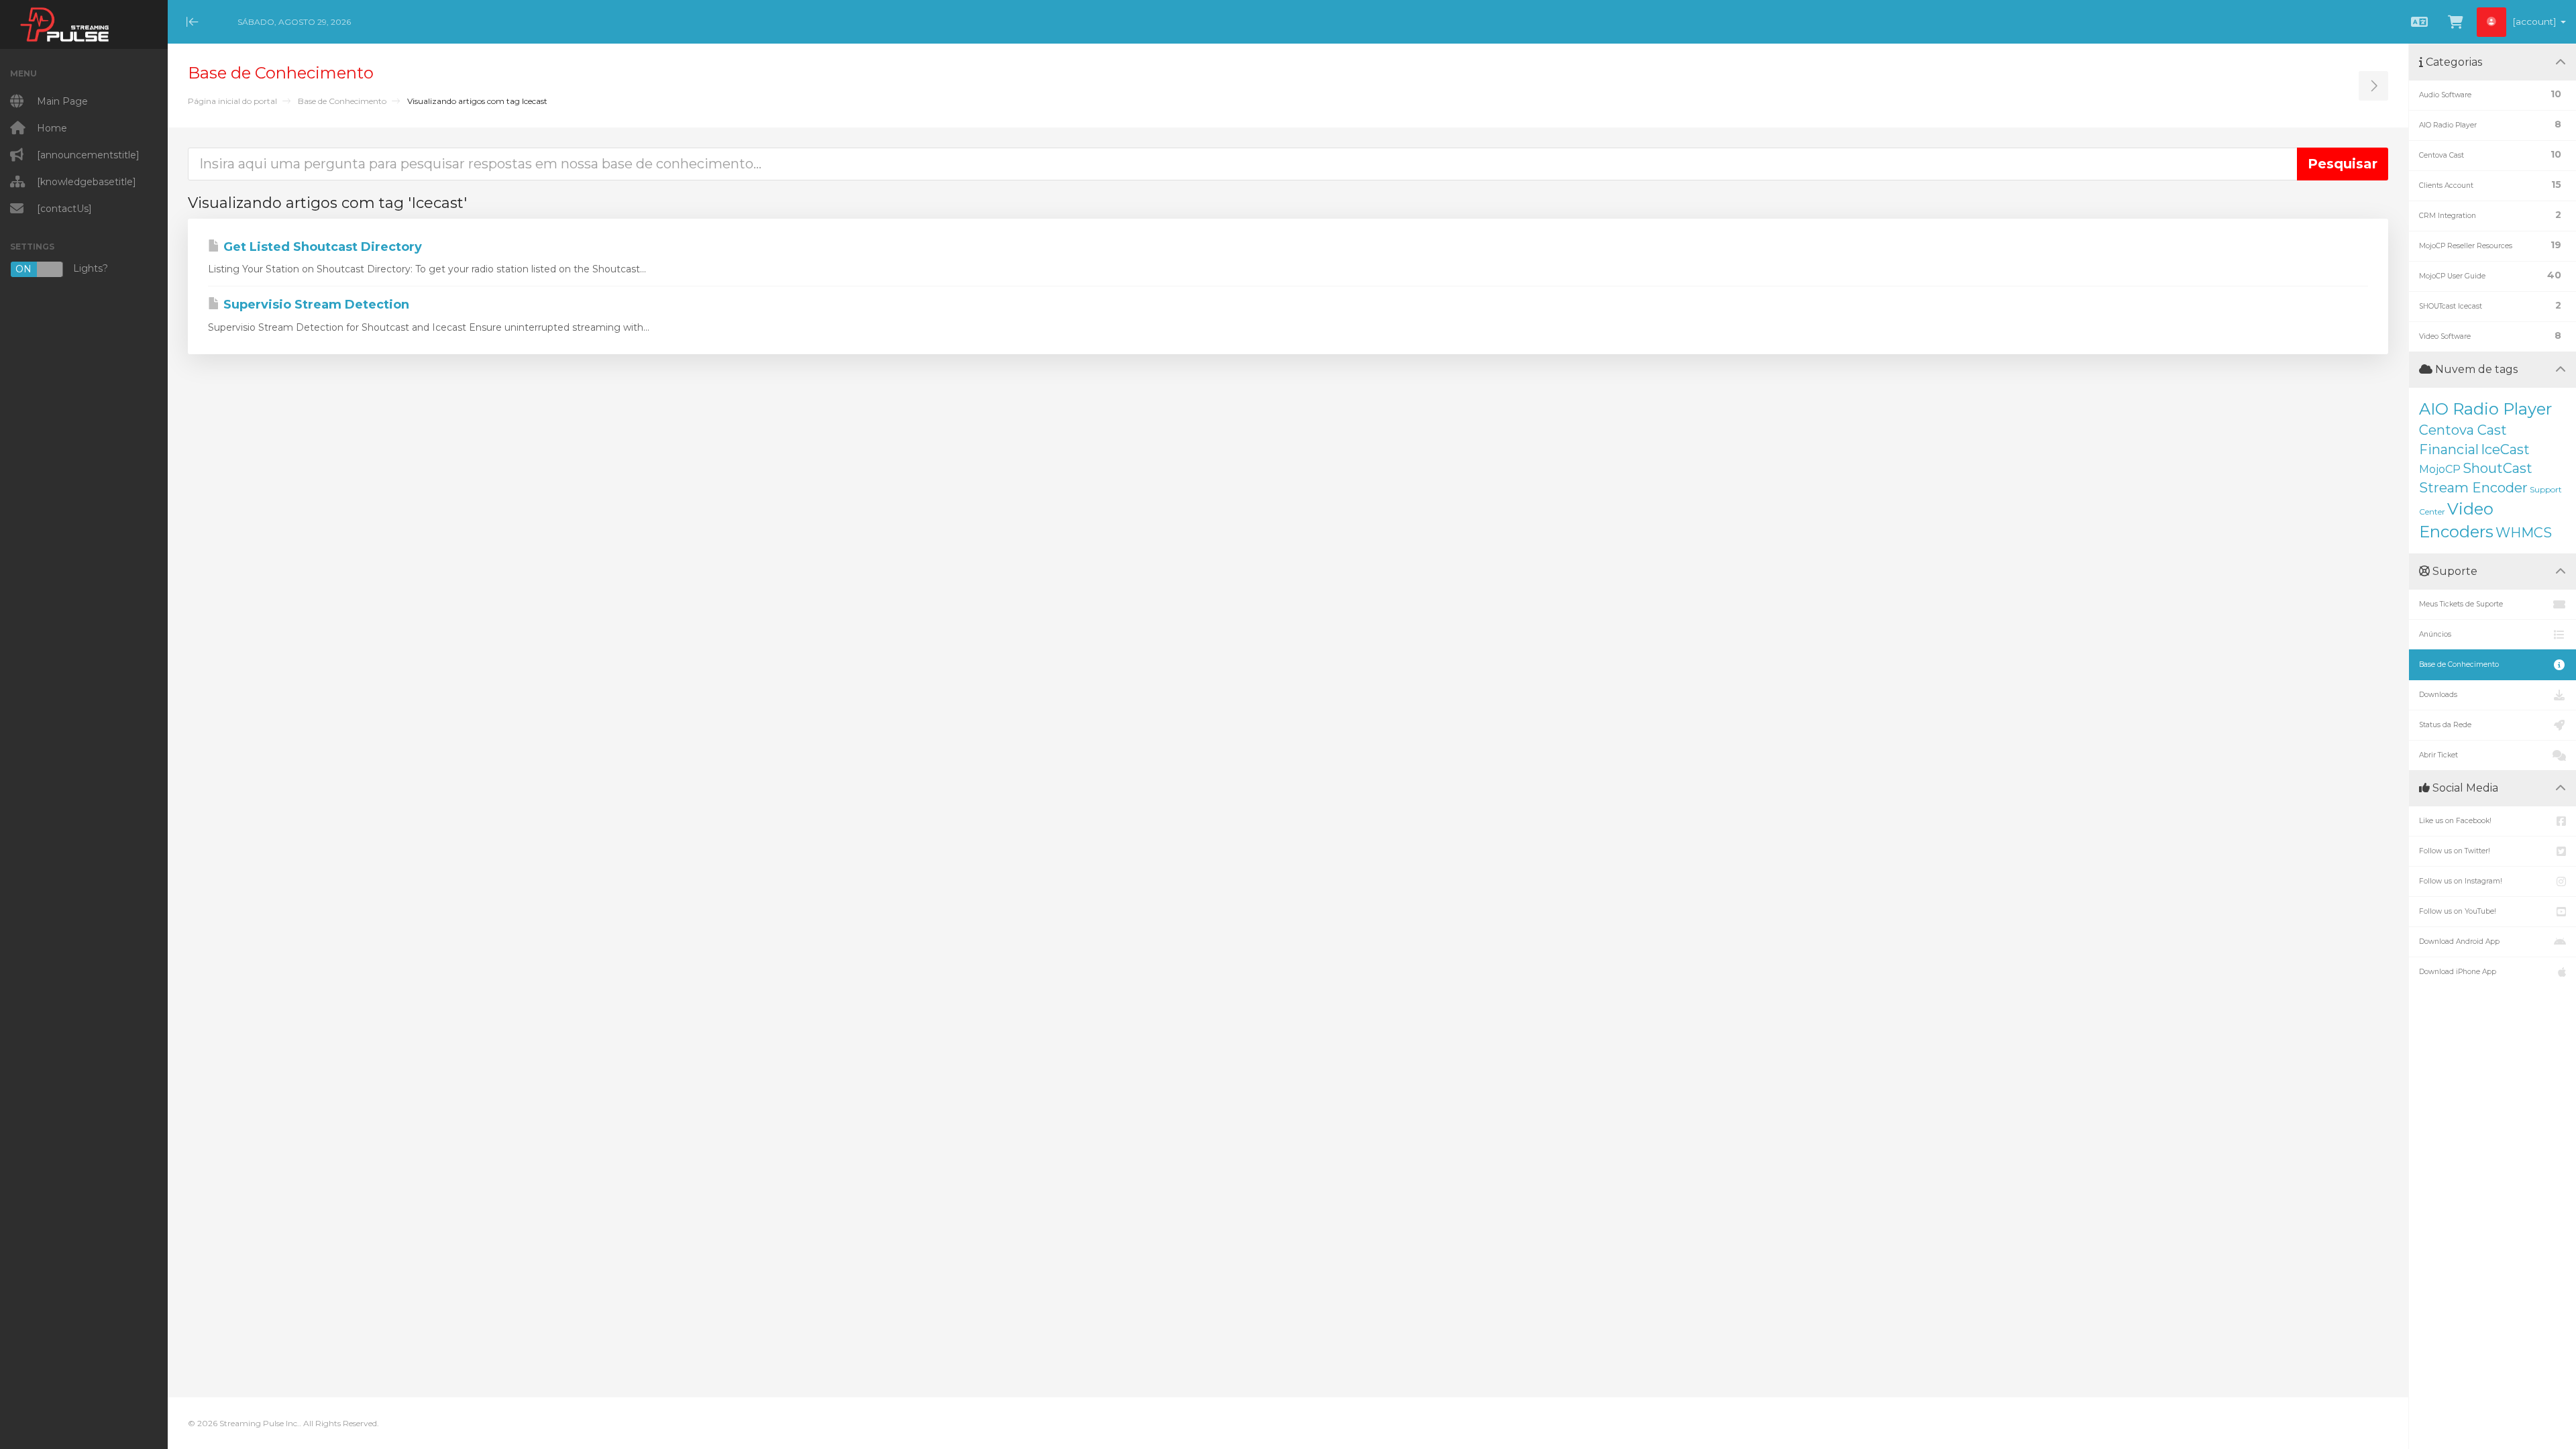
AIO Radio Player (2485, 409)
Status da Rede (2445, 725)
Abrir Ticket (2438, 755)
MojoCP (2440, 469)
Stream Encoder (2473, 488)
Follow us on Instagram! (2461, 881)
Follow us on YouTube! (2458, 911)
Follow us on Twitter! (2455, 851)
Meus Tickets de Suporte (2461, 604)
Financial (2449, 449)
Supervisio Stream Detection (315, 305)
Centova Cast (2463, 430)
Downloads (2438, 695)
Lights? (62, 269)
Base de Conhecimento (342, 101)
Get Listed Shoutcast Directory (321, 247)
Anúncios (2435, 634)
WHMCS (2524, 533)
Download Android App (2459, 942)
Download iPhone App (2458, 972)
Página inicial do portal (232, 101)
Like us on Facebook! (2455, 821)
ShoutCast (2498, 468)
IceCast (2505, 449)
